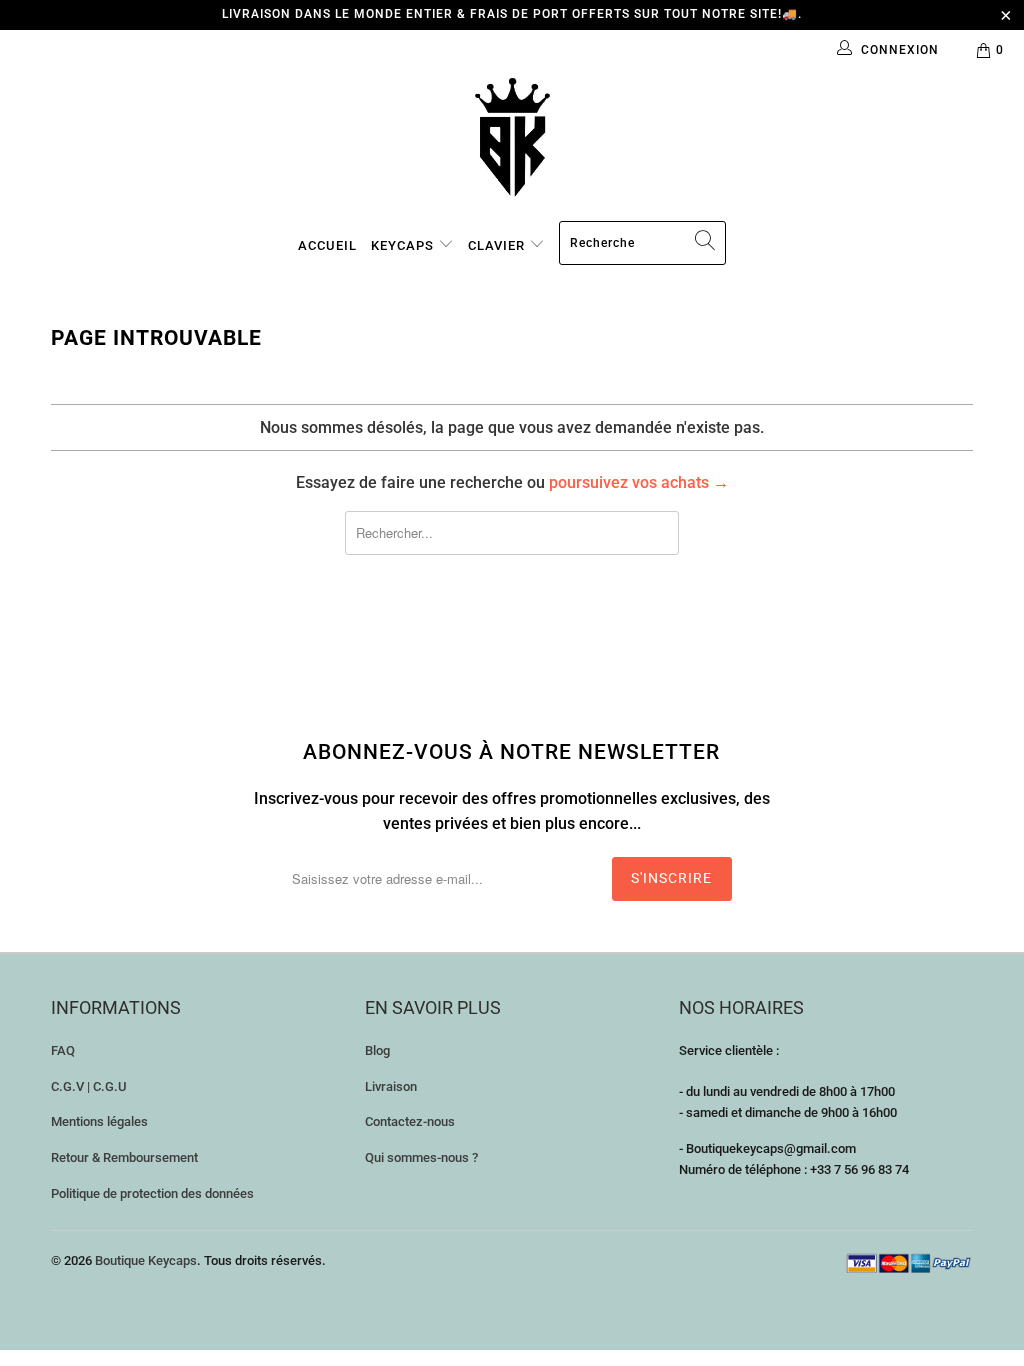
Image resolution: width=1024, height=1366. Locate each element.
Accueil (327, 245)
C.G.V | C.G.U (89, 1086)
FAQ (63, 1050)
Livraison (391, 1086)
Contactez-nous (410, 1121)
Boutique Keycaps (146, 1260)
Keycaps (404, 245)
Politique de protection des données (152, 1193)
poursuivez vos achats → (639, 482)
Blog (377, 1050)
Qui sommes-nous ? (421, 1157)
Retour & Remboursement (124, 1157)
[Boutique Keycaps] (512, 137)
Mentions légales (99, 1121)
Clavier (498, 245)
